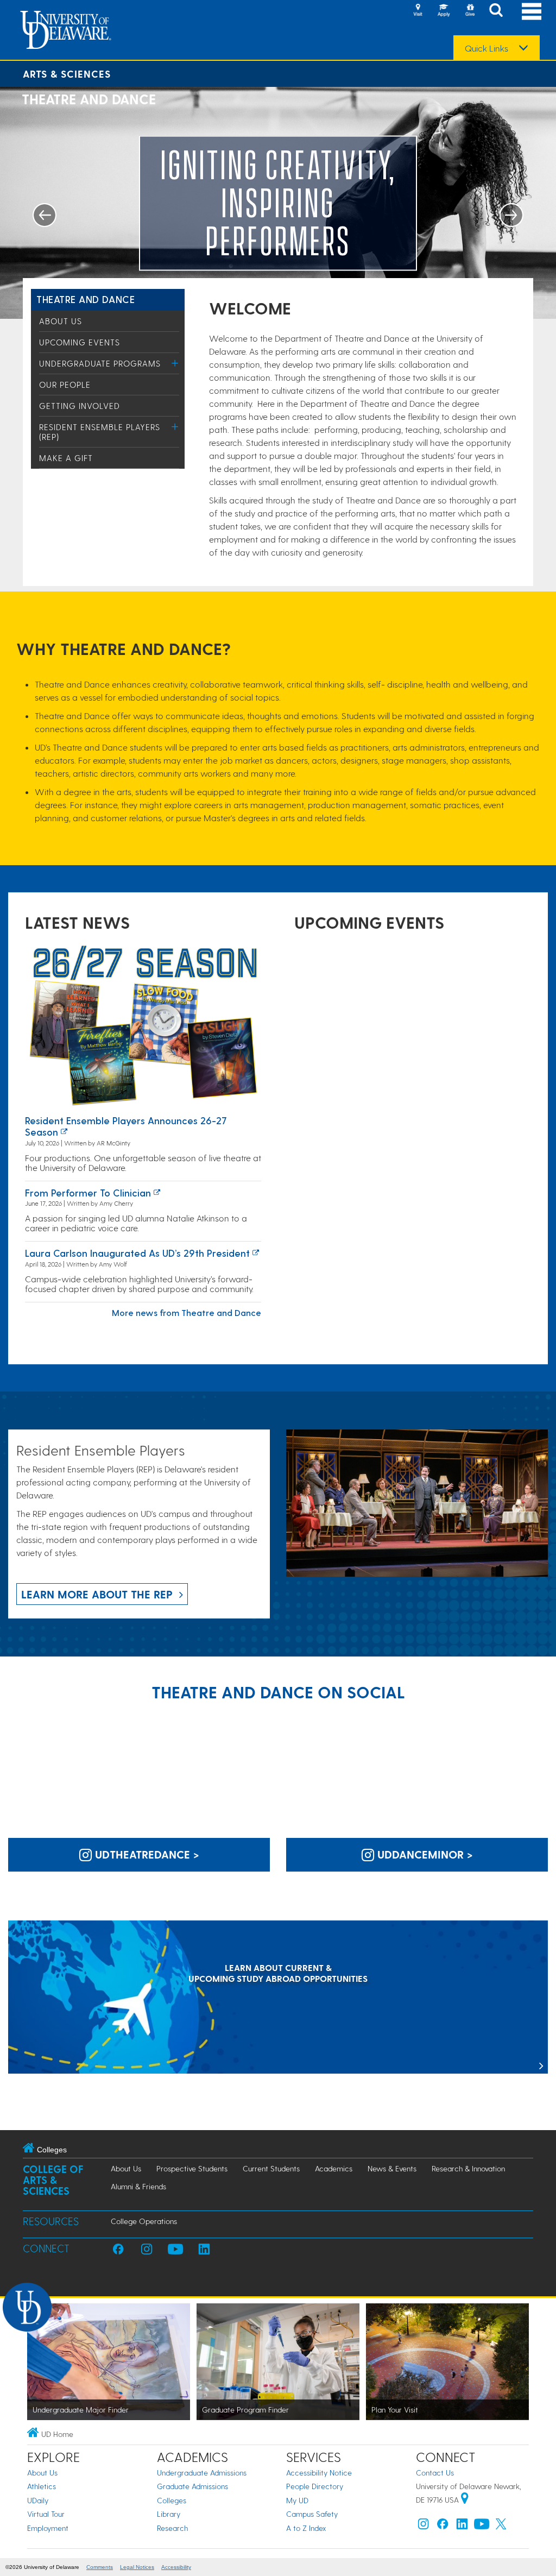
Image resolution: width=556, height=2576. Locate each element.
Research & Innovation (468, 2168)
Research (172, 2528)
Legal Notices (137, 2567)
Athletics (42, 2486)
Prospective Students (192, 2168)
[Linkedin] (462, 2526)
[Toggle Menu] (175, 363)
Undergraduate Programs (100, 363)
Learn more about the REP (97, 1594)
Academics (334, 2168)
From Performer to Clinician (88, 1192)
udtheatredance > (146, 1854)
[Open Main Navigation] (532, 11)
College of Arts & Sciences (53, 2180)
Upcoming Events (80, 342)
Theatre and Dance (86, 299)
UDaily (38, 2500)
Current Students (271, 2168)
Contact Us (435, 2473)
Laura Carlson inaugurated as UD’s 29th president (137, 1253)
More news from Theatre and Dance (187, 1312)
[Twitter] (501, 2526)
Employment (48, 2528)
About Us (61, 321)
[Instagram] (424, 2526)
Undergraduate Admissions (202, 2473)
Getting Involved (80, 406)
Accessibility (176, 2567)
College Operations (144, 2221)
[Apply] (444, 11)
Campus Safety (312, 2514)
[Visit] (418, 11)
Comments (100, 2567)
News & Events (392, 2168)
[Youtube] (482, 2526)
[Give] (470, 11)
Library (169, 2514)
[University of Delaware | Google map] (465, 2500)
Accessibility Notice (319, 2473)
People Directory (315, 2486)
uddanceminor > (424, 1854)
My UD (297, 2500)
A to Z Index (306, 2528)
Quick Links (486, 48)
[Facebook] (443, 2526)
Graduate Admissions (192, 2486)
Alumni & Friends (138, 2186)
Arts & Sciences (67, 74)
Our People (65, 385)
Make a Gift (66, 458)
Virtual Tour (46, 2514)
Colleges (172, 2500)
